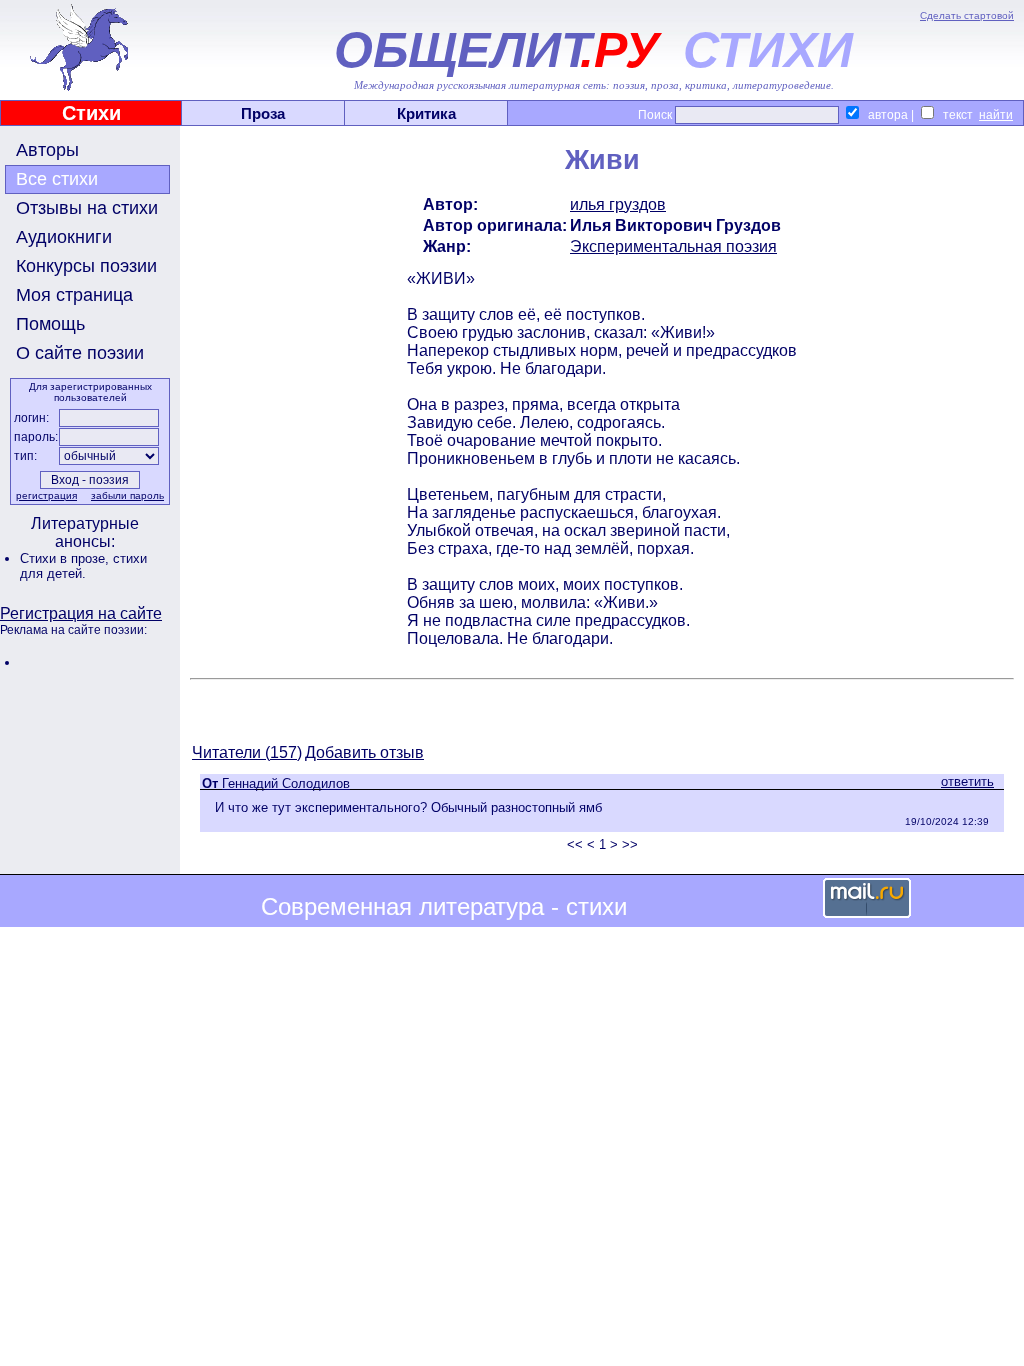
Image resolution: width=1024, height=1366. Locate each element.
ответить (967, 781)
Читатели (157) (247, 752)
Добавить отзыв (364, 752)
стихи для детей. (83, 566)
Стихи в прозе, (66, 558)
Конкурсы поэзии (86, 266)
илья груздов (618, 204)
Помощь (50, 324)
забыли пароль (127, 495)
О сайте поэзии (80, 353)
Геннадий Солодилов (286, 783)
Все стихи (57, 179)
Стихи (91, 113)
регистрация (46, 495)
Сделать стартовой (967, 15)
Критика (426, 113)
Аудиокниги (64, 237)
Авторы (47, 150)
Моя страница (74, 295)
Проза (263, 113)
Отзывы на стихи (87, 208)
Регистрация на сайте (81, 613)
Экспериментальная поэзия (673, 246)
